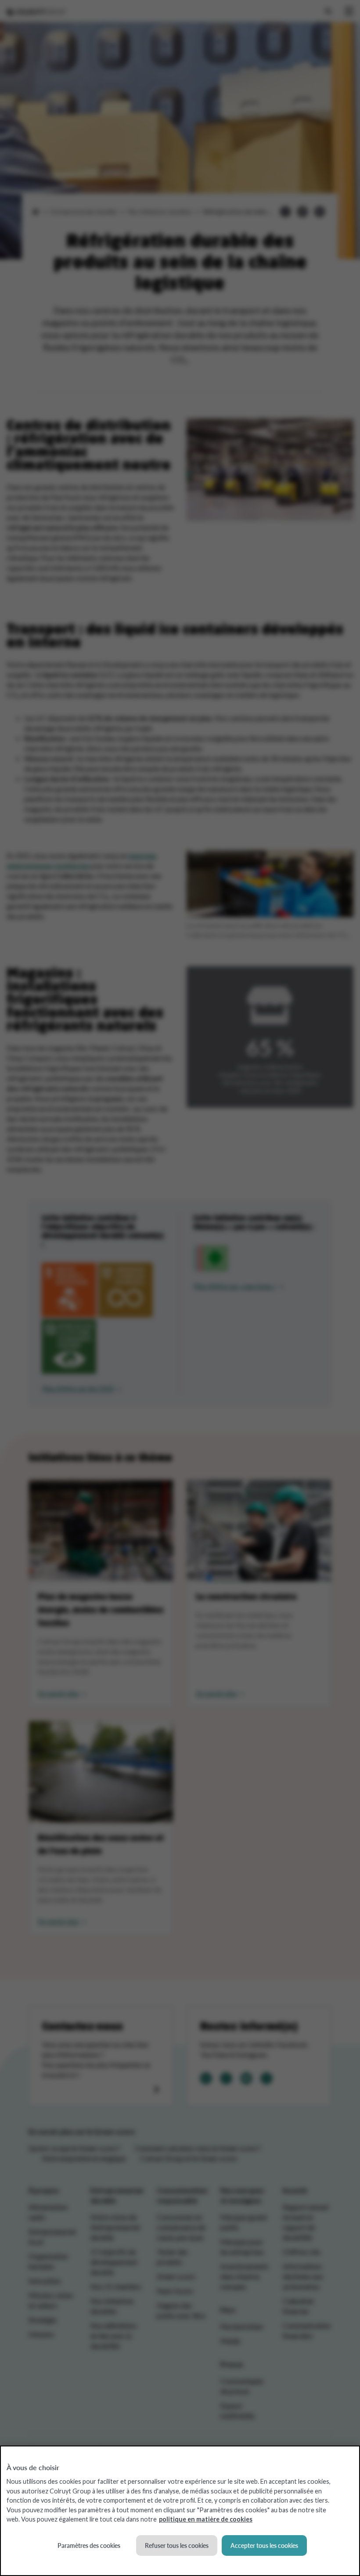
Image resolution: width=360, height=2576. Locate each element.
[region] (180, 2511)
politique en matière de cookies (206, 2519)
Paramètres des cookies (89, 2545)
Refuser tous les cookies (177, 2545)
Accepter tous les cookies (264, 2545)
